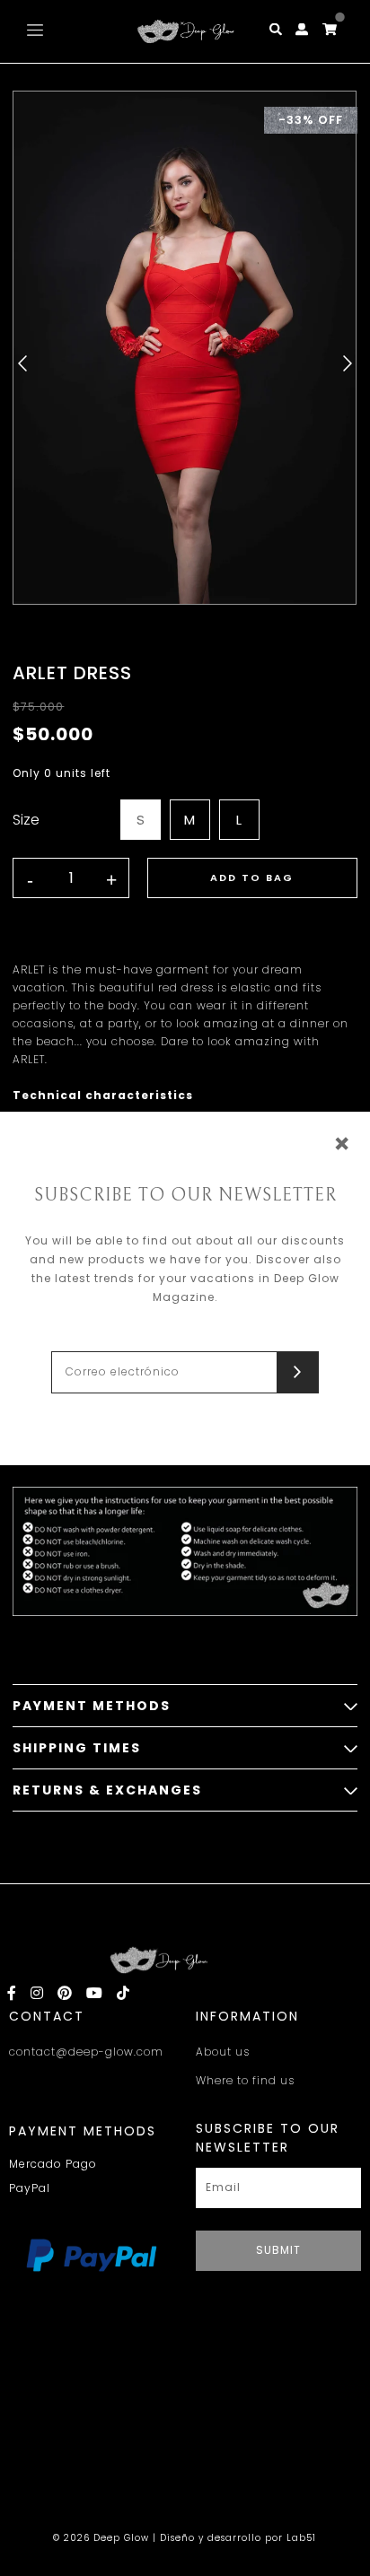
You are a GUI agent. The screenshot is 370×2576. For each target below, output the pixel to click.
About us (223, 2052)
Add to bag (252, 878)
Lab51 (301, 2538)
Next (348, 363)
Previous (22, 363)
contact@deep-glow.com (86, 2052)
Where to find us (245, 2080)
